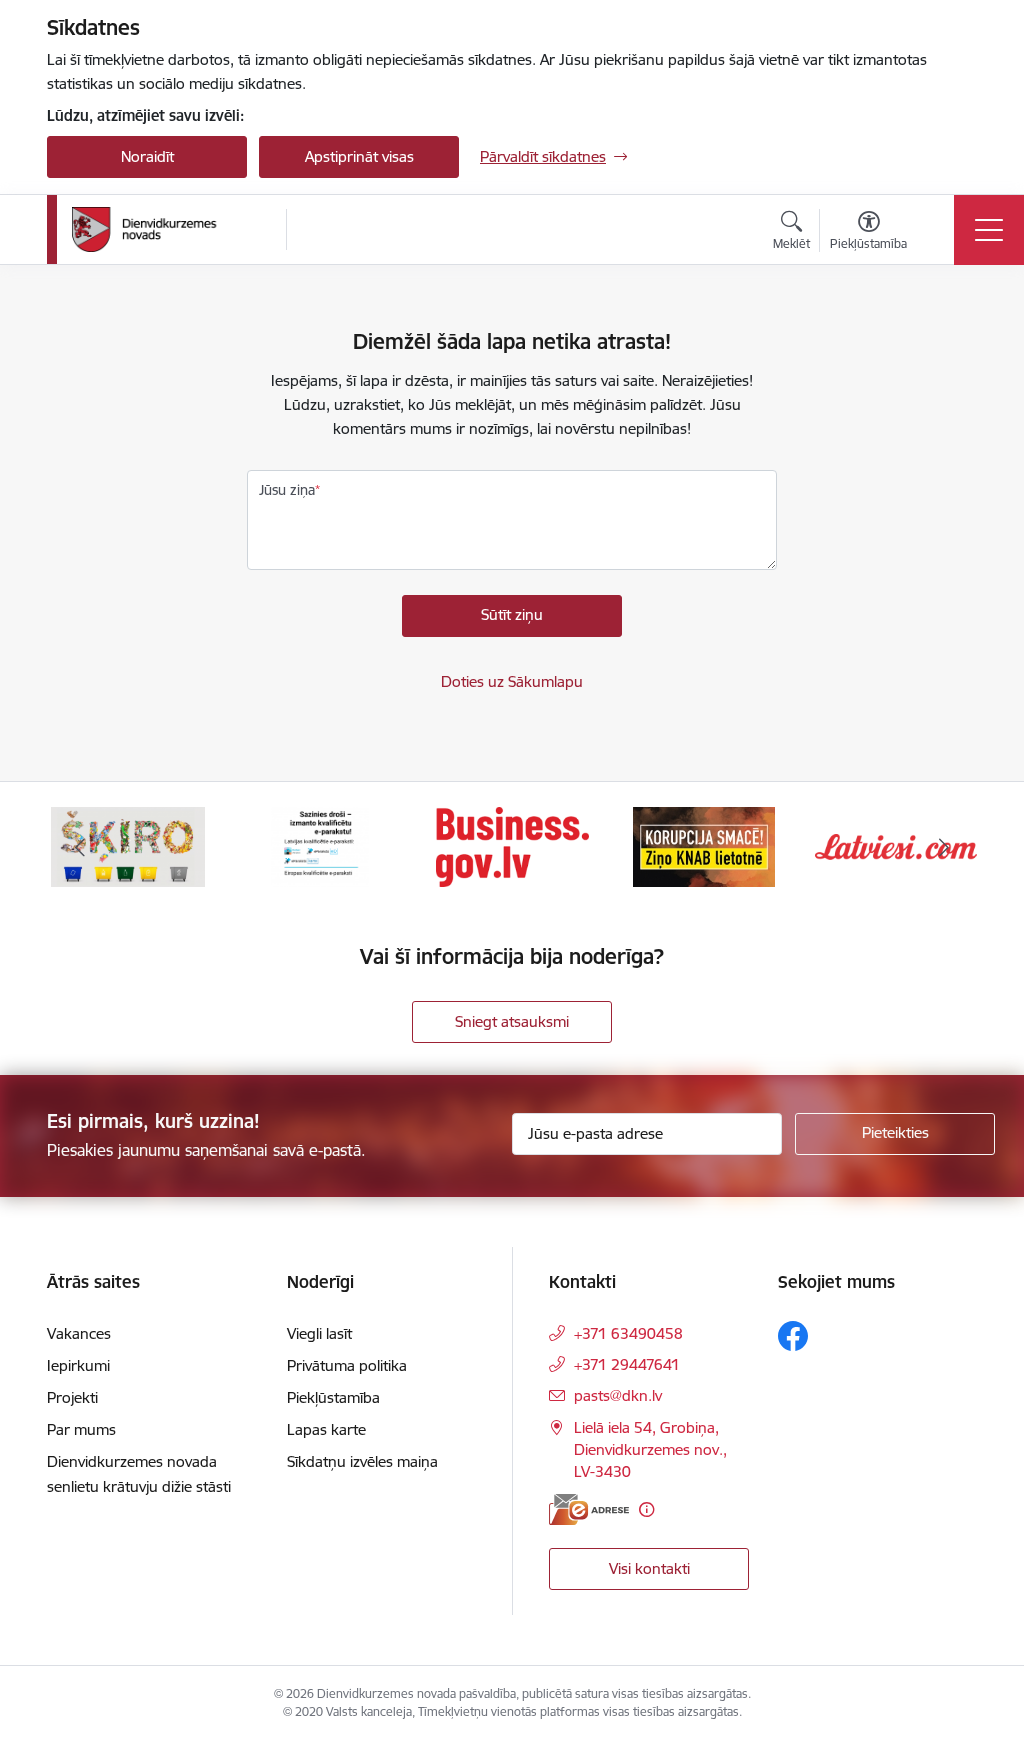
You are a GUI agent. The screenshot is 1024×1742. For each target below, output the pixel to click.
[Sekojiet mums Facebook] (793, 1336)
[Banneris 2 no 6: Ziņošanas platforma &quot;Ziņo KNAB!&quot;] (704, 845)
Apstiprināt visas (359, 156)
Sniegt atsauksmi (512, 1021)
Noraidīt (147, 156)
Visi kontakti (649, 1568)
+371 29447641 (627, 1364)
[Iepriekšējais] (80, 847)
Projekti (72, 1397)
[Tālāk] (944, 847)
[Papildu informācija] (646, 1509)
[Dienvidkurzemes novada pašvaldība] (172, 229)
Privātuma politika (347, 1365)
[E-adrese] (589, 1509)
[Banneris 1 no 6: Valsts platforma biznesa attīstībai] (512, 845)
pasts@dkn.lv (618, 1395)
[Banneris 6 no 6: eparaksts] (319, 845)
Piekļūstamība (333, 1397)
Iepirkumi (78, 1365)
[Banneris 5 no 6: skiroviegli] (128, 845)
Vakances (79, 1333)
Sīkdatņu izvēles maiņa (362, 1461)
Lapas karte (326, 1429)
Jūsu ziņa (287, 490)
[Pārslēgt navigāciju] (989, 230)
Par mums (81, 1429)
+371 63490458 (628, 1333)
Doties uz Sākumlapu (512, 681)
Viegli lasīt (319, 1333)
